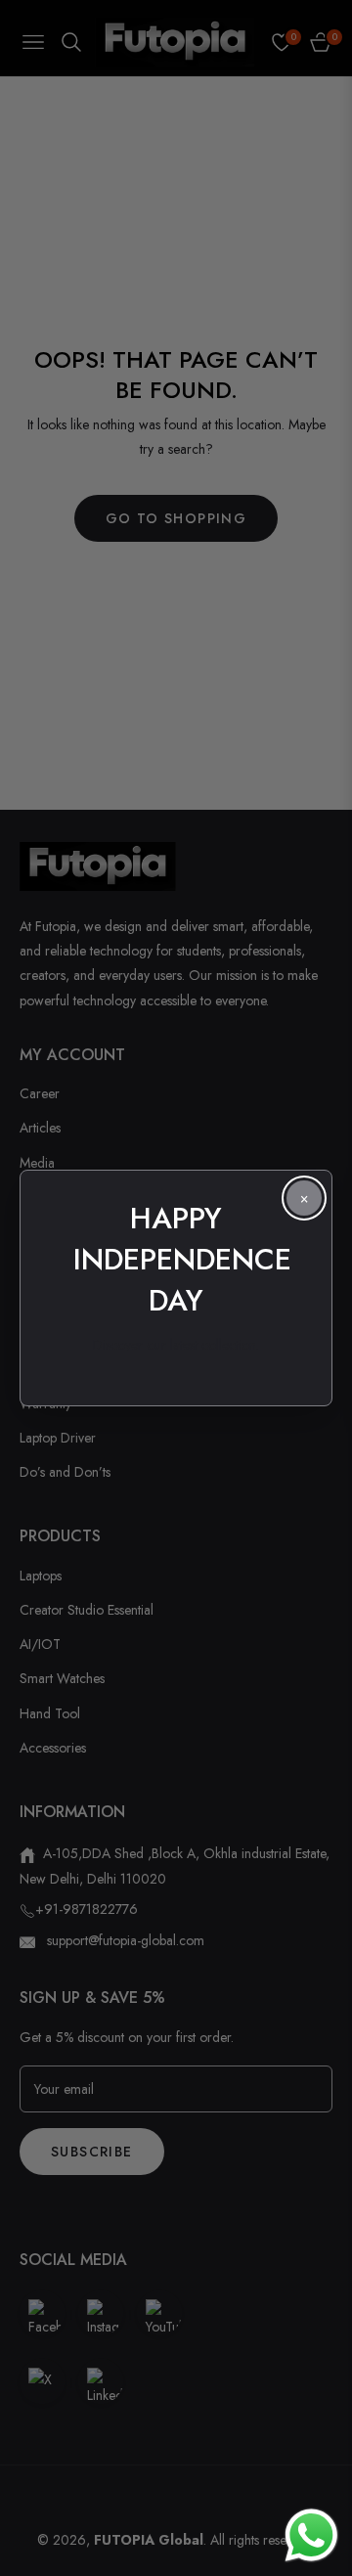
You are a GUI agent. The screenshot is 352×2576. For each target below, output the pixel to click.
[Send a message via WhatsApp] (311, 2535)
